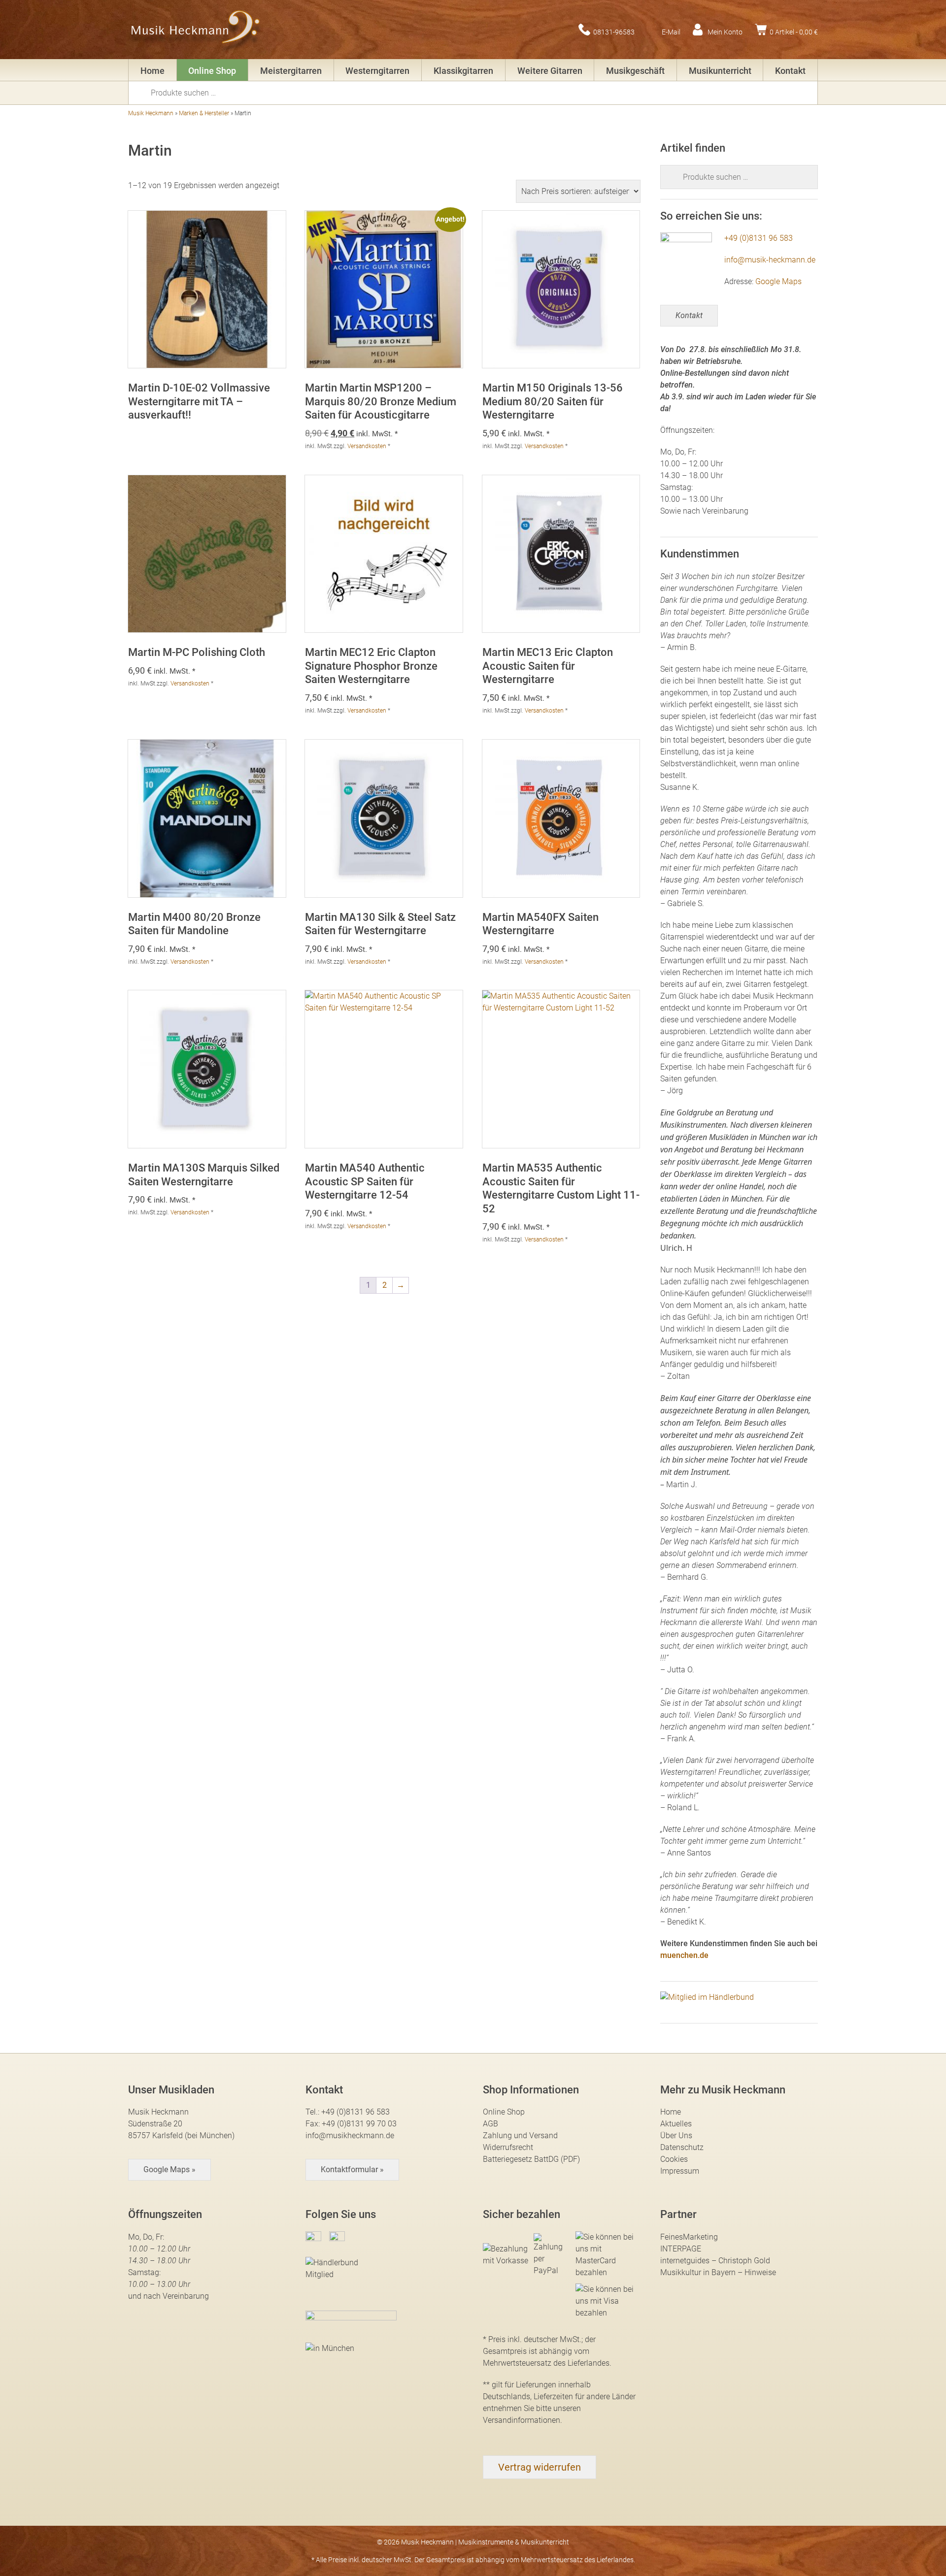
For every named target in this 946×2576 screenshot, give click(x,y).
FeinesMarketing (689, 2237)
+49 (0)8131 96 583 (759, 238)
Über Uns (676, 2136)
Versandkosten (367, 446)
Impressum (680, 2171)
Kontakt (790, 71)
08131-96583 (614, 32)
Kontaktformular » (352, 2169)
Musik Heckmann (151, 113)
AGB (490, 2124)
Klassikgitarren (463, 71)
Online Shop (212, 71)
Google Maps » (169, 2169)
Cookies (674, 2159)
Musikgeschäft (635, 71)
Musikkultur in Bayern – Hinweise (718, 2272)
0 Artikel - (794, 32)
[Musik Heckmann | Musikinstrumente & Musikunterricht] (196, 30)
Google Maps (778, 281)
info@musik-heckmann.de (770, 260)
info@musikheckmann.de (350, 2136)
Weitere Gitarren (550, 71)
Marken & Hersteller (204, 113)
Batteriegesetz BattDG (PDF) (531, 2159)
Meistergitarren (291, 71)
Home (152, 71)
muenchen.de (684, 1955)
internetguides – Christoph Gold (715, 2261)
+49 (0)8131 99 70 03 (359, 2124)
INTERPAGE (681, 2249)
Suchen (143, 92)
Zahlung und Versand (520, 2136)
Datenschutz (682, 2147)
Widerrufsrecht (508, 2147)
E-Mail (671, 32)
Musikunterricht (720, 71)
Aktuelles (676, 2124)
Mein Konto (725, 32)
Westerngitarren (377, 71)
